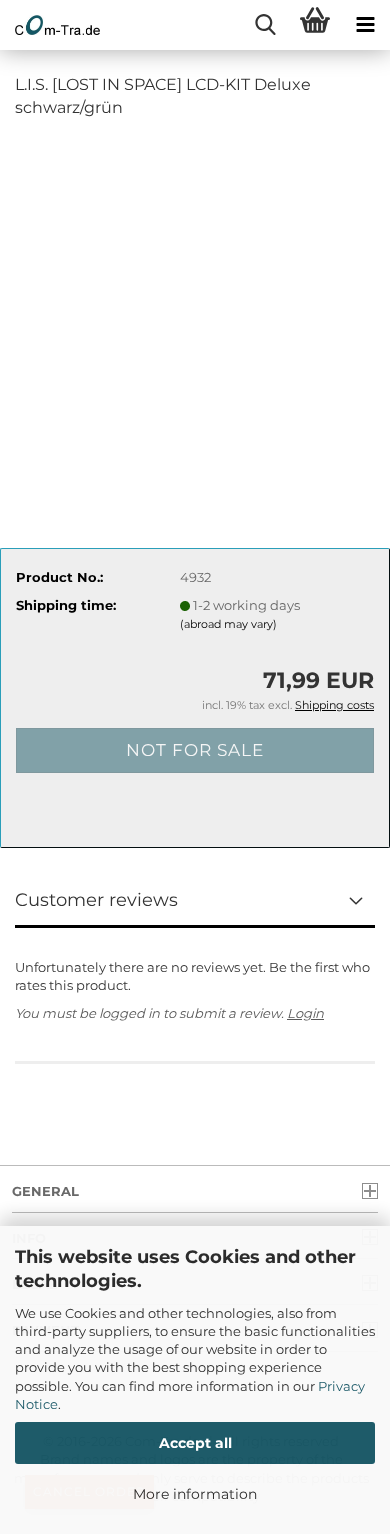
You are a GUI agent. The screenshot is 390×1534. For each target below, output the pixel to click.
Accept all (195, 1443)
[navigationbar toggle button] (365, 25)
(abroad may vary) (228, 624)
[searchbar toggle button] (265, 25)
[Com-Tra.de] (50, 25)
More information (195, 1494)
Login (305, 1013)
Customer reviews (96, 900)
